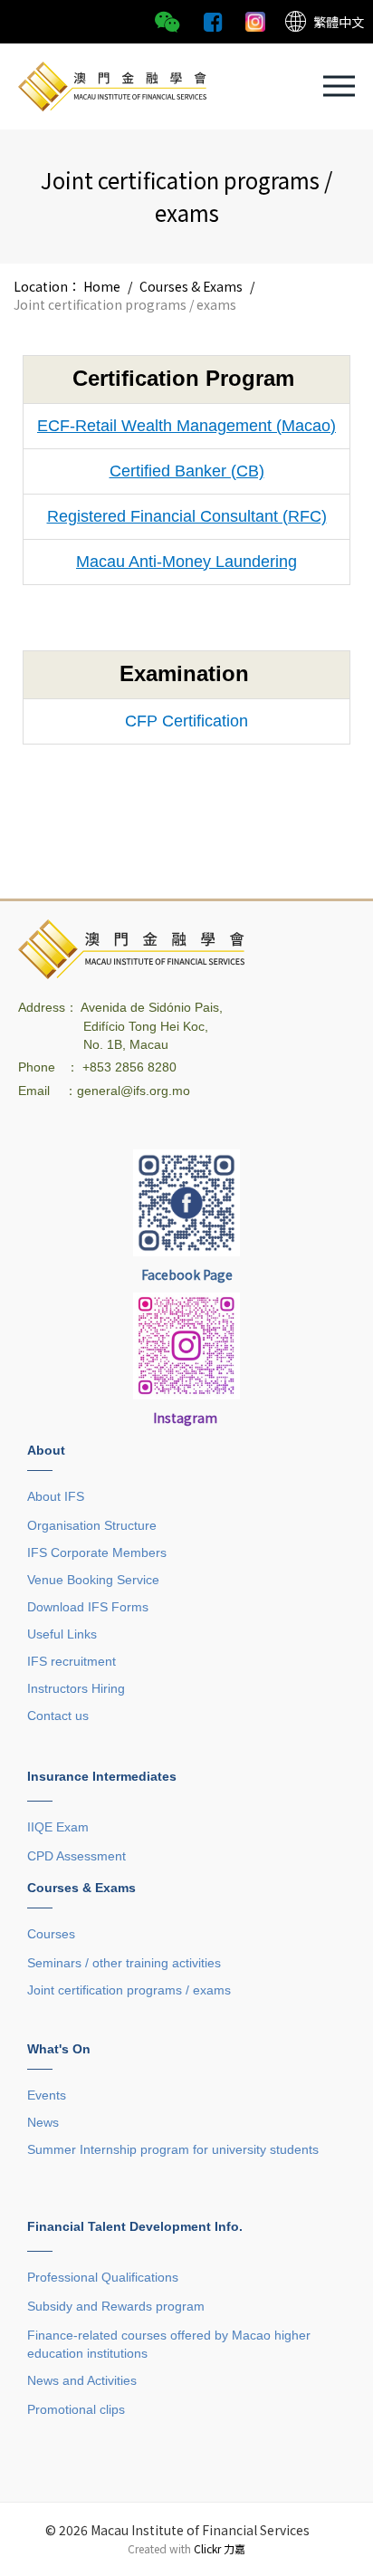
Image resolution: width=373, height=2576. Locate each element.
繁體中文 (339, 22)
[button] (339, 86)
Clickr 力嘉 (220, 2548)
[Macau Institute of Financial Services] (112, 84)
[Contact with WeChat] (167, 20)
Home (102, 286)
